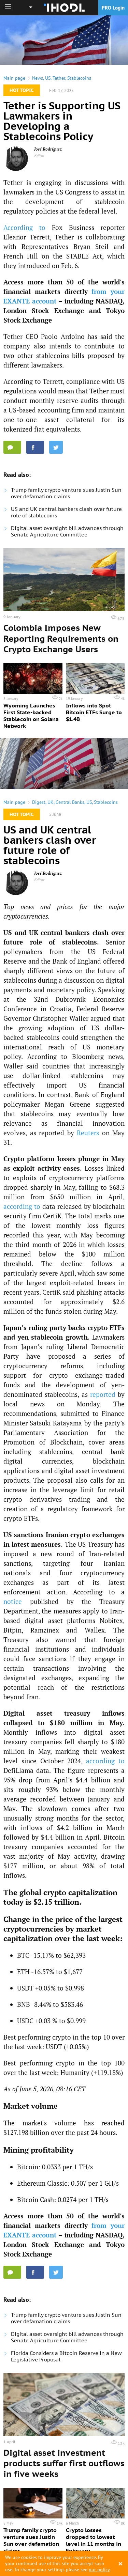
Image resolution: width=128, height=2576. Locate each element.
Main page (14, 78)
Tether (59, 78)
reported (103, 1394)
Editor (39, 155)
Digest (39, 802)
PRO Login (113, 8)
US (48, 78)
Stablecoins (79, 78)
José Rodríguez (48, 149)
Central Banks (70, 802)
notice (13, 1601)
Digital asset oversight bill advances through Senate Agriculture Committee (67, 531)
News (38, 78)
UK (51, 802)
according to (22, 1206)
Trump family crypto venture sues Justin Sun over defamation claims (66, 493)
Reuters (88, 1133)
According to (24, 227)
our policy (99, 2570)
